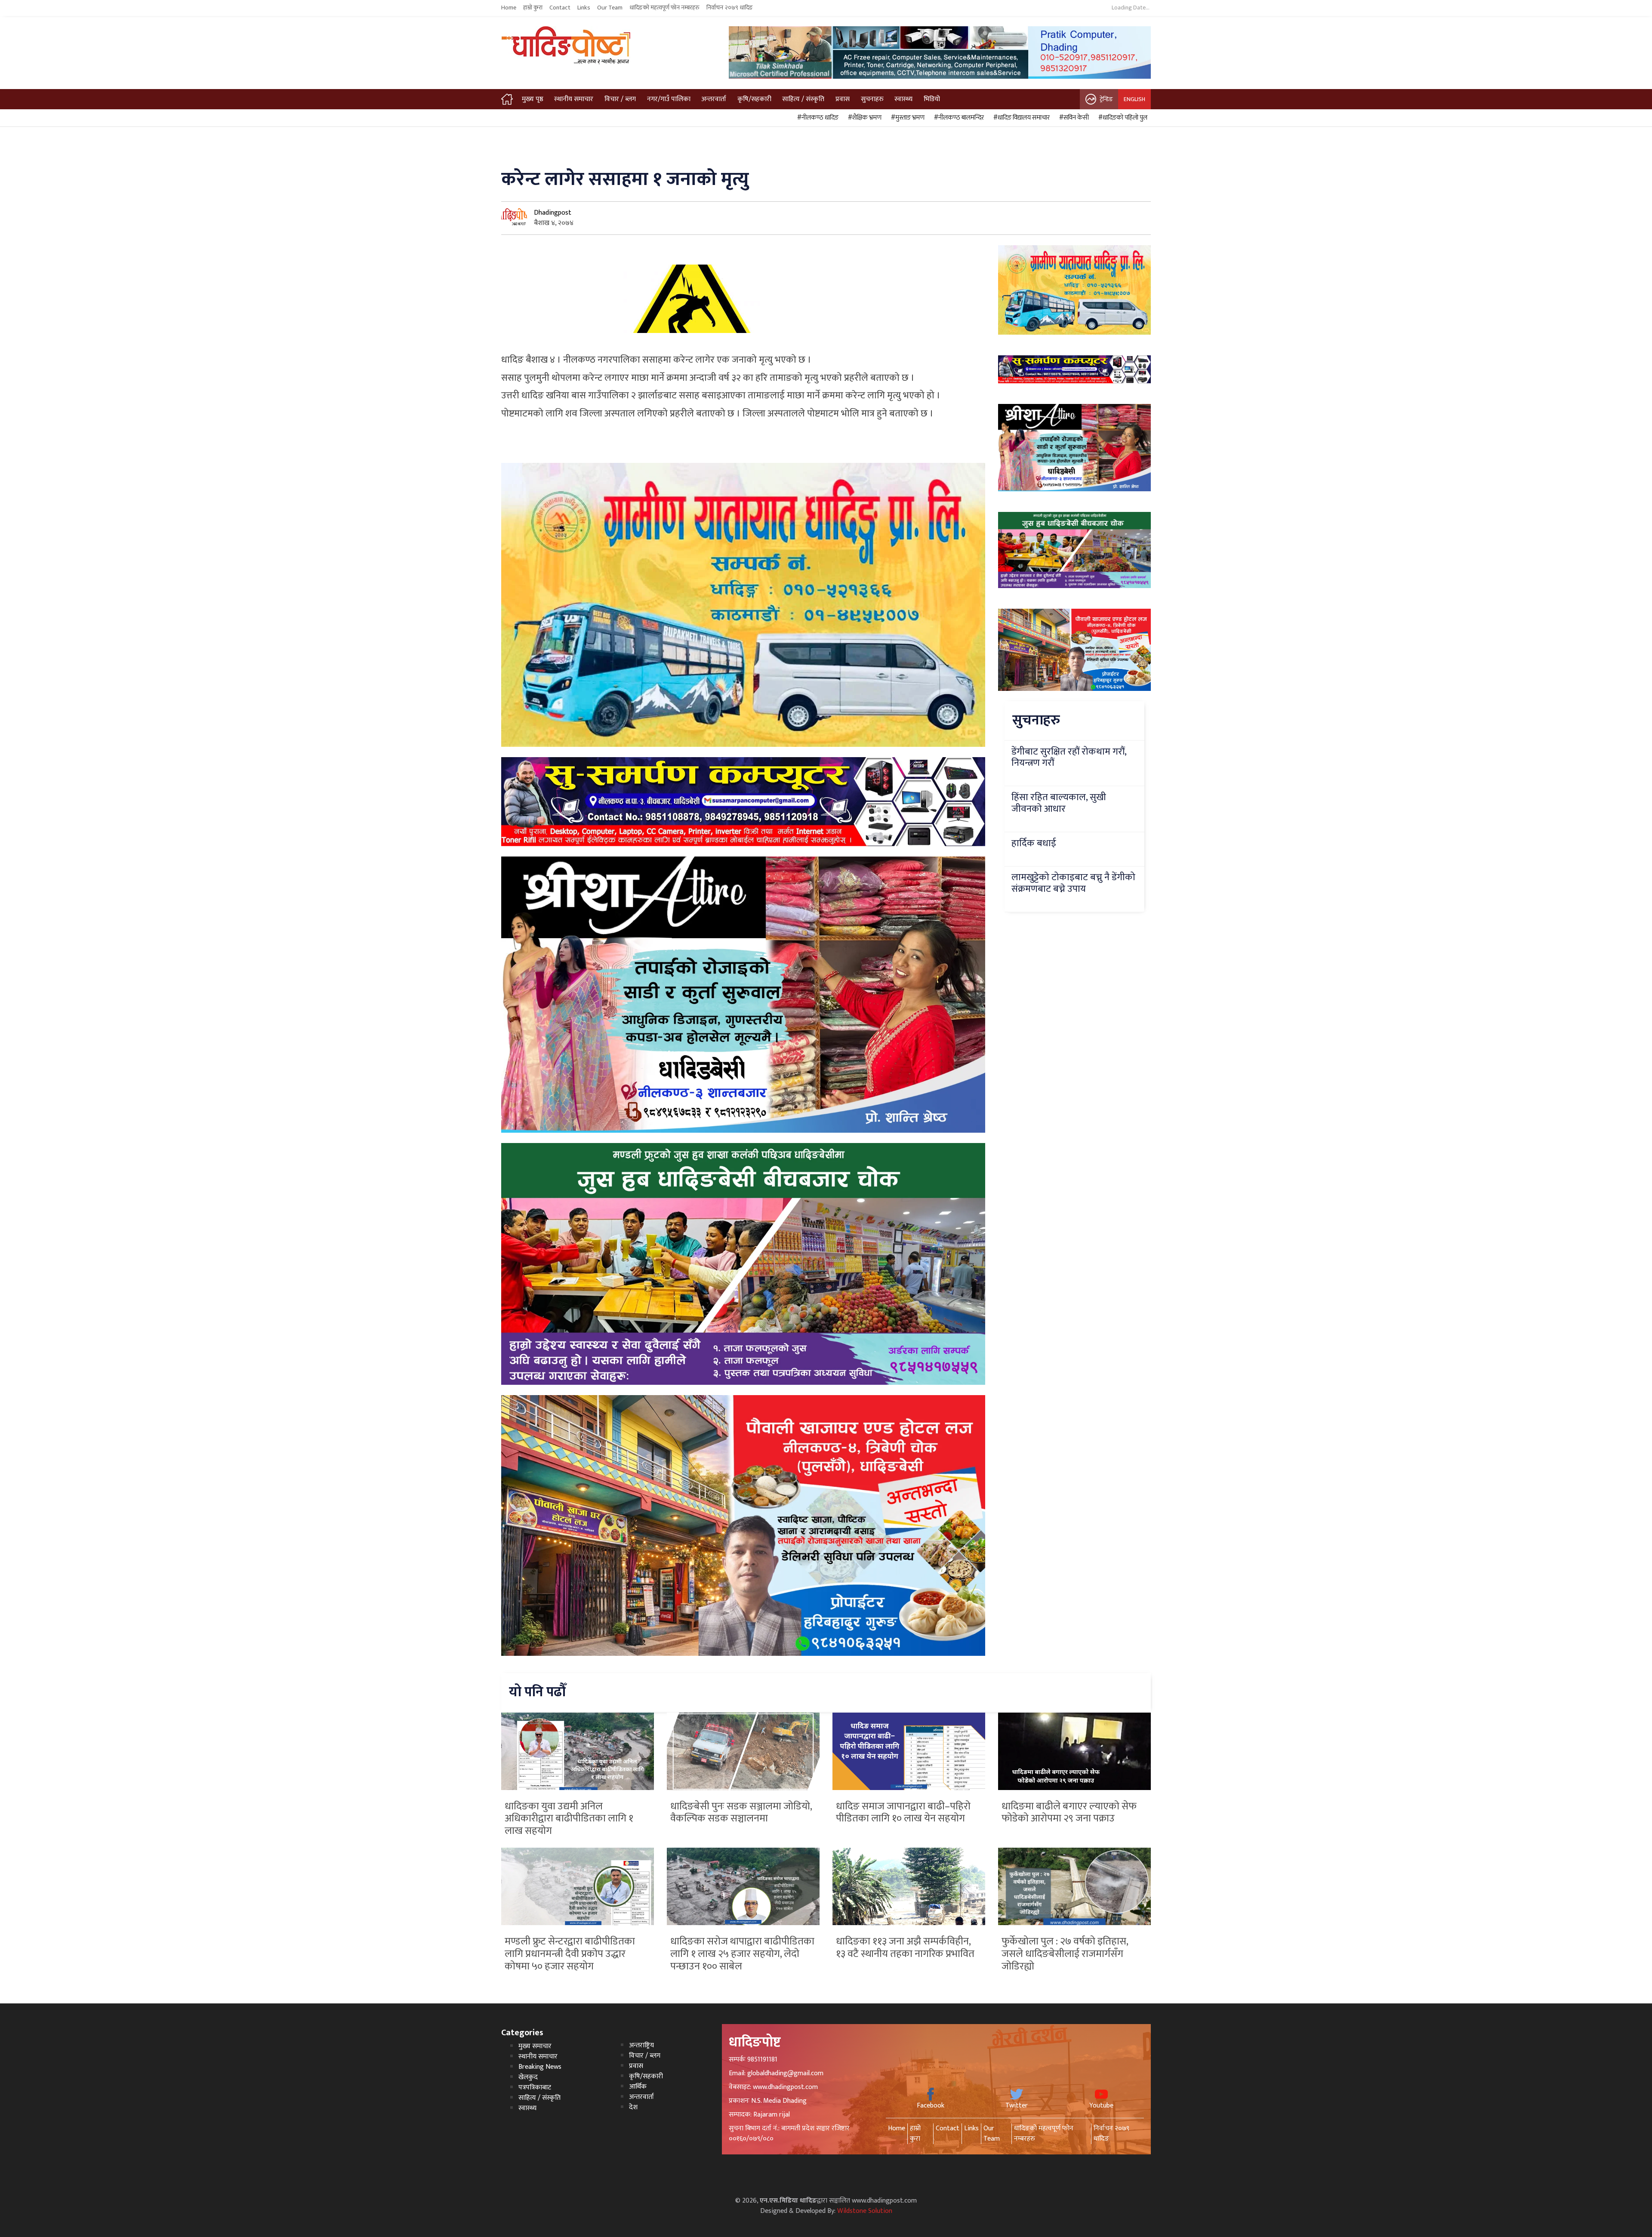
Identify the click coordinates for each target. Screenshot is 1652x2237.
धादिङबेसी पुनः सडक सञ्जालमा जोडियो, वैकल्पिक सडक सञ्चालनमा (741, 1813)
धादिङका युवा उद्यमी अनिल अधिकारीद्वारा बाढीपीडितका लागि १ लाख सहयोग (569, 1819)
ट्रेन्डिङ (1106, 99)
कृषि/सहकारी (754, 99)
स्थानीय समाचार (574, 99)
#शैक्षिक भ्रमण (863, 118)
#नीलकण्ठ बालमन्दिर (958, 118)
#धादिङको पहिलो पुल (1122, 118)
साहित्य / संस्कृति (803, 99)
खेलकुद (528, 2077)
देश (633, 2107)
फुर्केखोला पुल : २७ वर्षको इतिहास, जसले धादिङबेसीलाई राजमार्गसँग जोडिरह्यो (1065, 1954)
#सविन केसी (1073, 118)
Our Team (610, 8)
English (1134, 99)
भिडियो (932, 99)
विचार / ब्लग (620, 99)
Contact (560, 8)
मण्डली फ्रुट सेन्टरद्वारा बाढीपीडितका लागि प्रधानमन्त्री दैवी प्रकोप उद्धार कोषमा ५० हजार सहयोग (570, 1954)
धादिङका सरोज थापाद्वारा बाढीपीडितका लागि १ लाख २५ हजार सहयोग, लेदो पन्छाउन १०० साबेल (742, 1954)
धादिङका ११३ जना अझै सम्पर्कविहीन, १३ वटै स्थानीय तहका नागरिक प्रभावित (905, 1948)
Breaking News (540, 2067)
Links (584, 8)
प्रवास (843, 99)
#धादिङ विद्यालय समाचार (1020, 118)
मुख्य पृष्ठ (533, 99)
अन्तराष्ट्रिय (641, 2045)
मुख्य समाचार (535, 2046)
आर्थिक (638, 2087)
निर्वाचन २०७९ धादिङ (730, 8)
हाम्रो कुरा (533, 8)
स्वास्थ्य (903, 99)
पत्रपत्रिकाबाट (535, 2088)
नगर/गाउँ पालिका (669, 99)
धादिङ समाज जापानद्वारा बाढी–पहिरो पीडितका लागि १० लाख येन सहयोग (903, 1813)
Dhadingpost (553, 213)
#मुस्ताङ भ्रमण (906, 118)
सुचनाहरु (872, 99)
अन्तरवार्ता (714, 99)
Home (509, 8)
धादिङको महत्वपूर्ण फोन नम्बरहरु (664, 8)
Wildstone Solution (865, 2211)
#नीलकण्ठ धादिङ (817, 118)
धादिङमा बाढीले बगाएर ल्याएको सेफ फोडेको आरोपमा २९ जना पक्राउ (1069, 1813)
